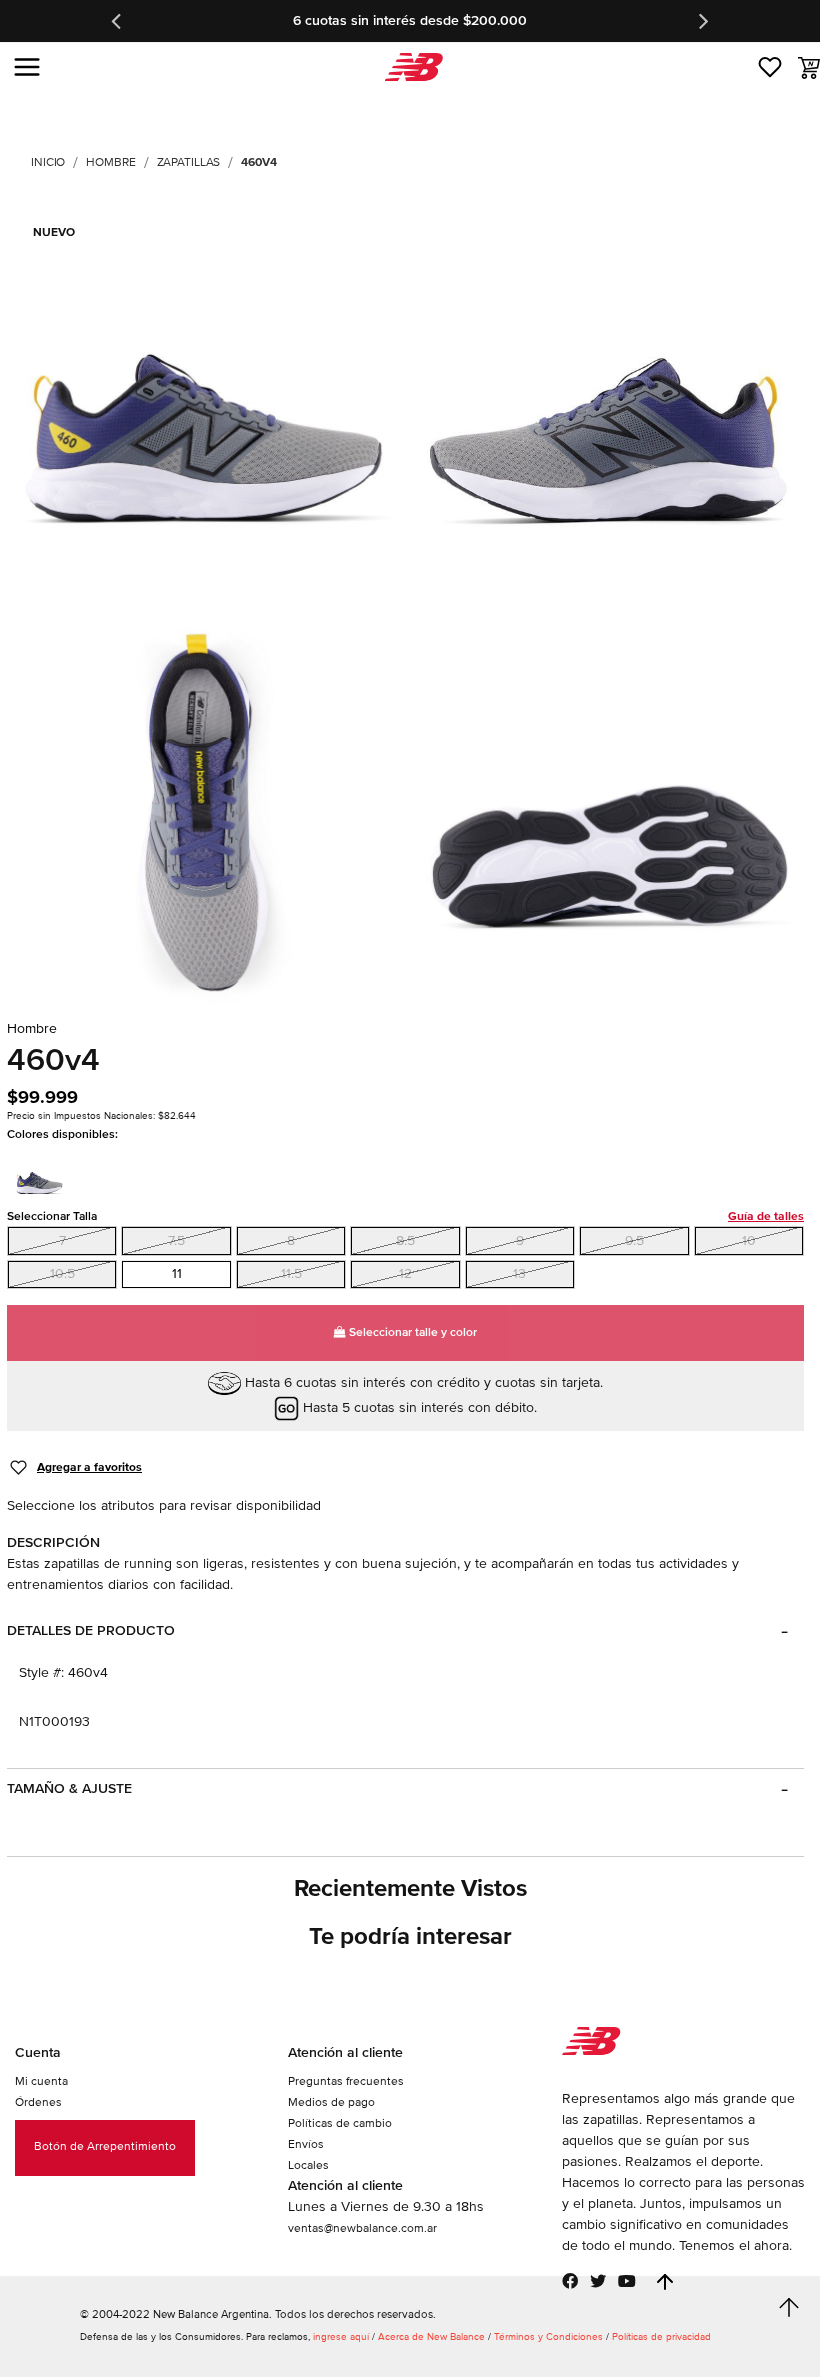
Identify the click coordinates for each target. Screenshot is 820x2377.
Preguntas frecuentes (346, 2081)
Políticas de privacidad (661, 2337)
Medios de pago (331, 2102)
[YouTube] (627, 2281)
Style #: (41, 1672)
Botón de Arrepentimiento (105, 2146)
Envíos (306, 2144)
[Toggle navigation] (27, 67)
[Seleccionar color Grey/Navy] (45, 1176)
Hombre (110, 162)
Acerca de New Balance (431, 2337)
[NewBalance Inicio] (410, 67)
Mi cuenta (41, 2081)
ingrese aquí (341, 2337)
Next (702, 21)
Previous (118, 21)
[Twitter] (598, 2281)
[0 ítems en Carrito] (809, 68)
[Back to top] (665, 2282)
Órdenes (38, 2102)
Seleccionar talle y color (411, 1332)
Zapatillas (189, 162)
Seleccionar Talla (405, 1216)
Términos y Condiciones (548, 2337)
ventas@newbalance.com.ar (362, 2228)
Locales (308, 2165)
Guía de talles (766, 1216)
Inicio (48, 162)
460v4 (258, 162)
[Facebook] (570, 2281)
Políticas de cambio (340, 2123)
